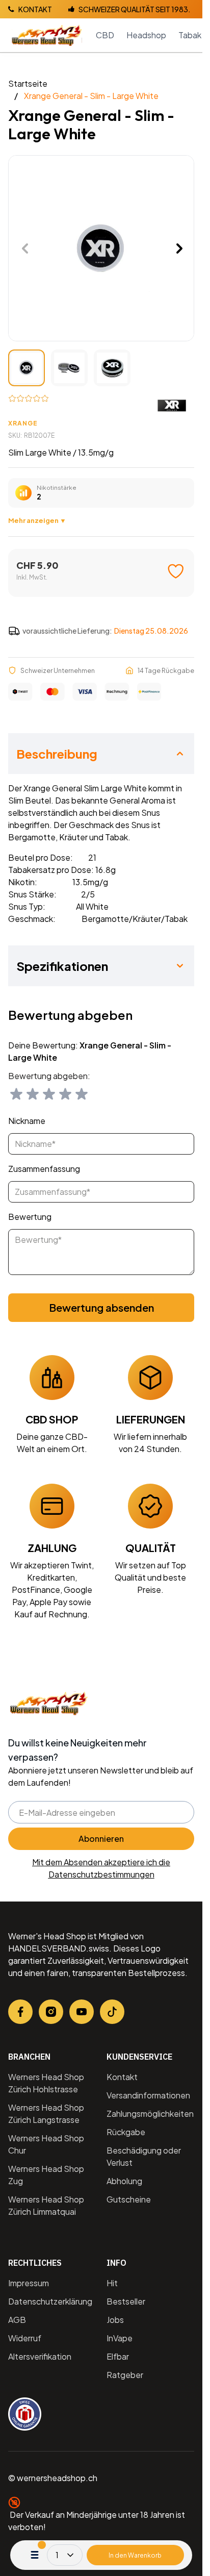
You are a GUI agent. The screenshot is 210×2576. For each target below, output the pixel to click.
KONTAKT (35, 9)
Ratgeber (125, 2375)
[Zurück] (25, 248)
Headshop (146, 35)
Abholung (124, 2181)
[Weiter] (179, 248)
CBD (105, 35)
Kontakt (122, 2077)
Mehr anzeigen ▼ (37, 520)
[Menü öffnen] (35, 2555)
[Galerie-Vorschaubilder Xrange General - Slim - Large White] (69, 368)
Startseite (28, 83)
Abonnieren (101, 1839)
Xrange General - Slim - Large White (91, 96)
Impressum (29, 2283)
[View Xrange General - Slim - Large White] (27, 368)
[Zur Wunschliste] (176, 571)
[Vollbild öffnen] (101, 248)
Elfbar (118, 2356)
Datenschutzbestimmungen (101, 1874)
